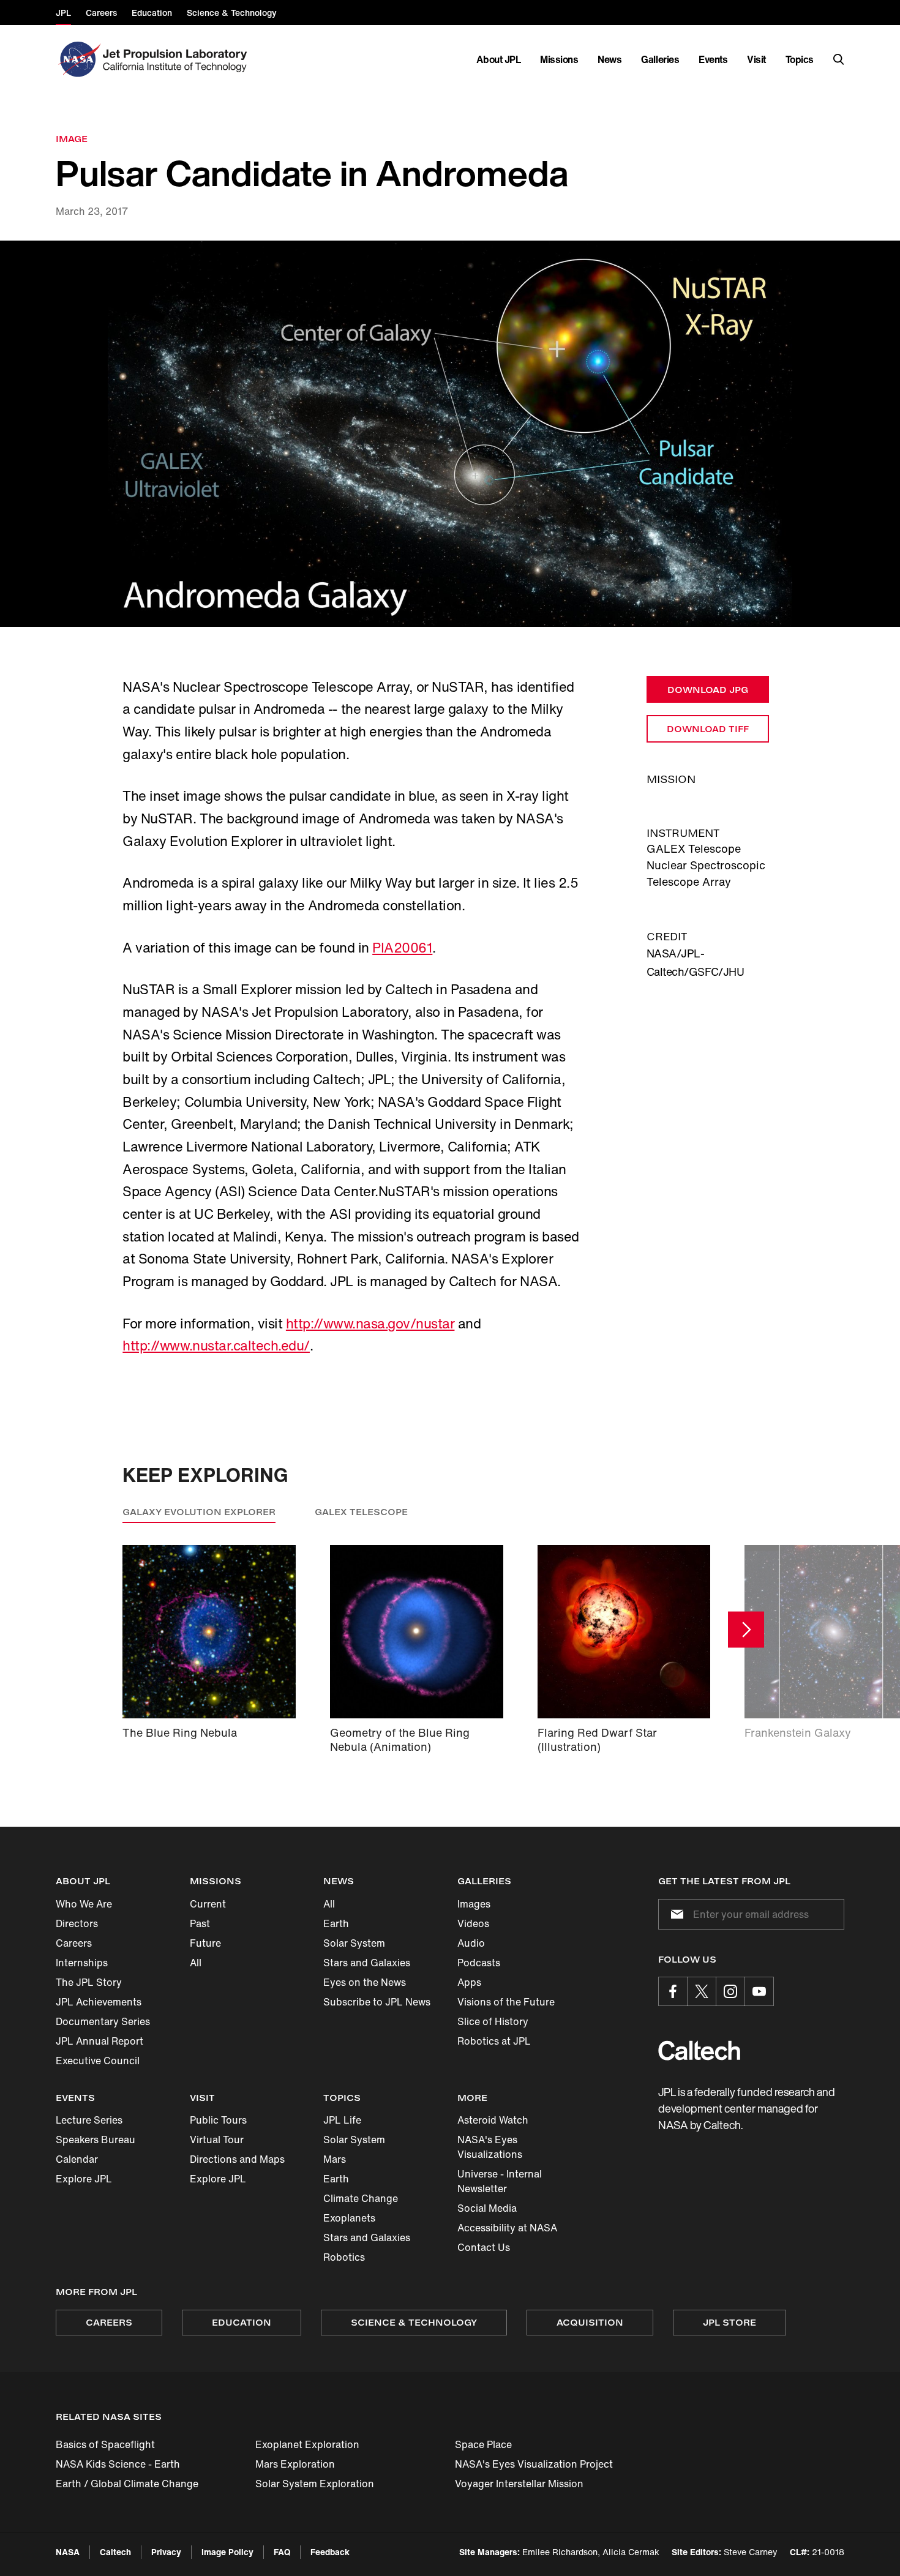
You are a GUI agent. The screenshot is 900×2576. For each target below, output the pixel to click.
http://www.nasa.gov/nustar (370, 1324)
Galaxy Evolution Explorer (199, 1512)
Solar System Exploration (315, 2484)
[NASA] (78, 59)
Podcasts (479, 1963)
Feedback (330, 2552)
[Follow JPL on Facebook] (673, 1991)
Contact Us (484, 2247)
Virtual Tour (217, 2140)
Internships (82, 1963)
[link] (450, 434)
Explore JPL (84, 2179)
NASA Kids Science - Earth (118, 2464)
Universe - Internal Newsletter (500, 2181)
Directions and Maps (237, 2159)
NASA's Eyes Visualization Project (534, 2464)
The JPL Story (89, 1982)
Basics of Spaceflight (105, 2444)
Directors (77, 1923)
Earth (336, 1923)
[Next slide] (746, 1629)
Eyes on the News (365, 1982)
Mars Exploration (295, 2464)
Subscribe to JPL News (377, 2002)
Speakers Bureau (96, 2140)
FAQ (282, 2552)
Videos (473, 1923)
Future (205, 1943)
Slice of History (493, 2021)
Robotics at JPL (494, 2041)
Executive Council (98, 2061)
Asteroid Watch (493, 2120)
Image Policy (227, 2552)
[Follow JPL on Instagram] (730, 1991)
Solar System (354, 1943)
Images (474, 1904)
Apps (469, 1982)
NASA (68, 2552)
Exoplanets (349, 2218)
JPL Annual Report (99, 2041)
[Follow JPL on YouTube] (759, 1991)
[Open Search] (839, 59)
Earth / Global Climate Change (127, 2484)
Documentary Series (103, 2021)
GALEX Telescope (361, 1512)
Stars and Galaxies (367, 1963)
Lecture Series (89, 2120)
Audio (471, 1943)
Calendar (77, 2159)
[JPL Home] (177, 59)
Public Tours (218, 2120)
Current (208, 1904)
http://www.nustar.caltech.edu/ (216, 1346)
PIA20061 (402, 948)
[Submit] (675, 1914)
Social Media (487, 2208)
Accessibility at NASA (507, 2228)
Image (72, 139)
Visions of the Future (506, 2002)
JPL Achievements (99, 2002)
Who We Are (84, 1904)
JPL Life (342, 2120)
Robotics (344, 2257)
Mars (335, 2159)
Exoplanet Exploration (307, 2444)
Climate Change (361, 2198)
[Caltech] (699, 2050)
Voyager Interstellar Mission (519, 2484)
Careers (74, 1943)
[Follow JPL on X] (702, 1991)
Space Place (483, 2444)
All (196, 1963)
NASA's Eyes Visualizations (490, 2147)
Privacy (166, 2552)
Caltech (115, 2552)
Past (200, 1923)
